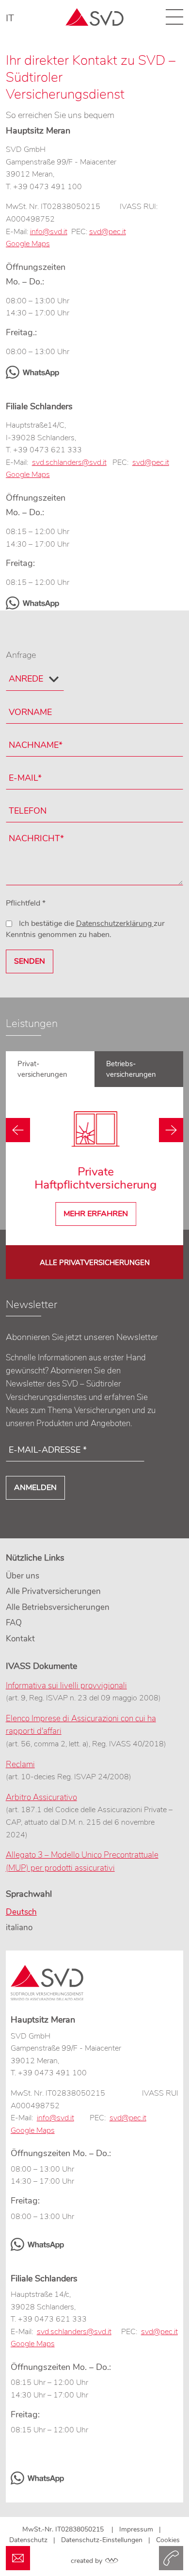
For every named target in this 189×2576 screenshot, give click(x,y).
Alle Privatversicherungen (95, 1263)
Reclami (20, 1764)
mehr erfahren (95, 1214)
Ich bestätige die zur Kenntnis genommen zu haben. (85, 929)
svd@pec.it (159, 2332)
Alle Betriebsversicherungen (58, 1607)
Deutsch (21, 1912)
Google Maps (33, 2344)
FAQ (14, 1623)
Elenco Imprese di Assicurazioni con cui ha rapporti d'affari (81, 1725)
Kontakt (20, 1639)
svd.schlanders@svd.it (69, 462)
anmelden (35, 1488)
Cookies (168, 2540)
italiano (19, 1928)
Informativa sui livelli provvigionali (66, 1686)
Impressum (136, 2529)
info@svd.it (49, 232)
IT (10, 18)
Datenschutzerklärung (115, 923)
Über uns (23, 1576)
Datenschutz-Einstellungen (102, 2540)
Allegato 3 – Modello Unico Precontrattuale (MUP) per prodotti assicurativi (82, 1861)
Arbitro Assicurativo (41, 1797)
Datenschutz (28, 2540)
